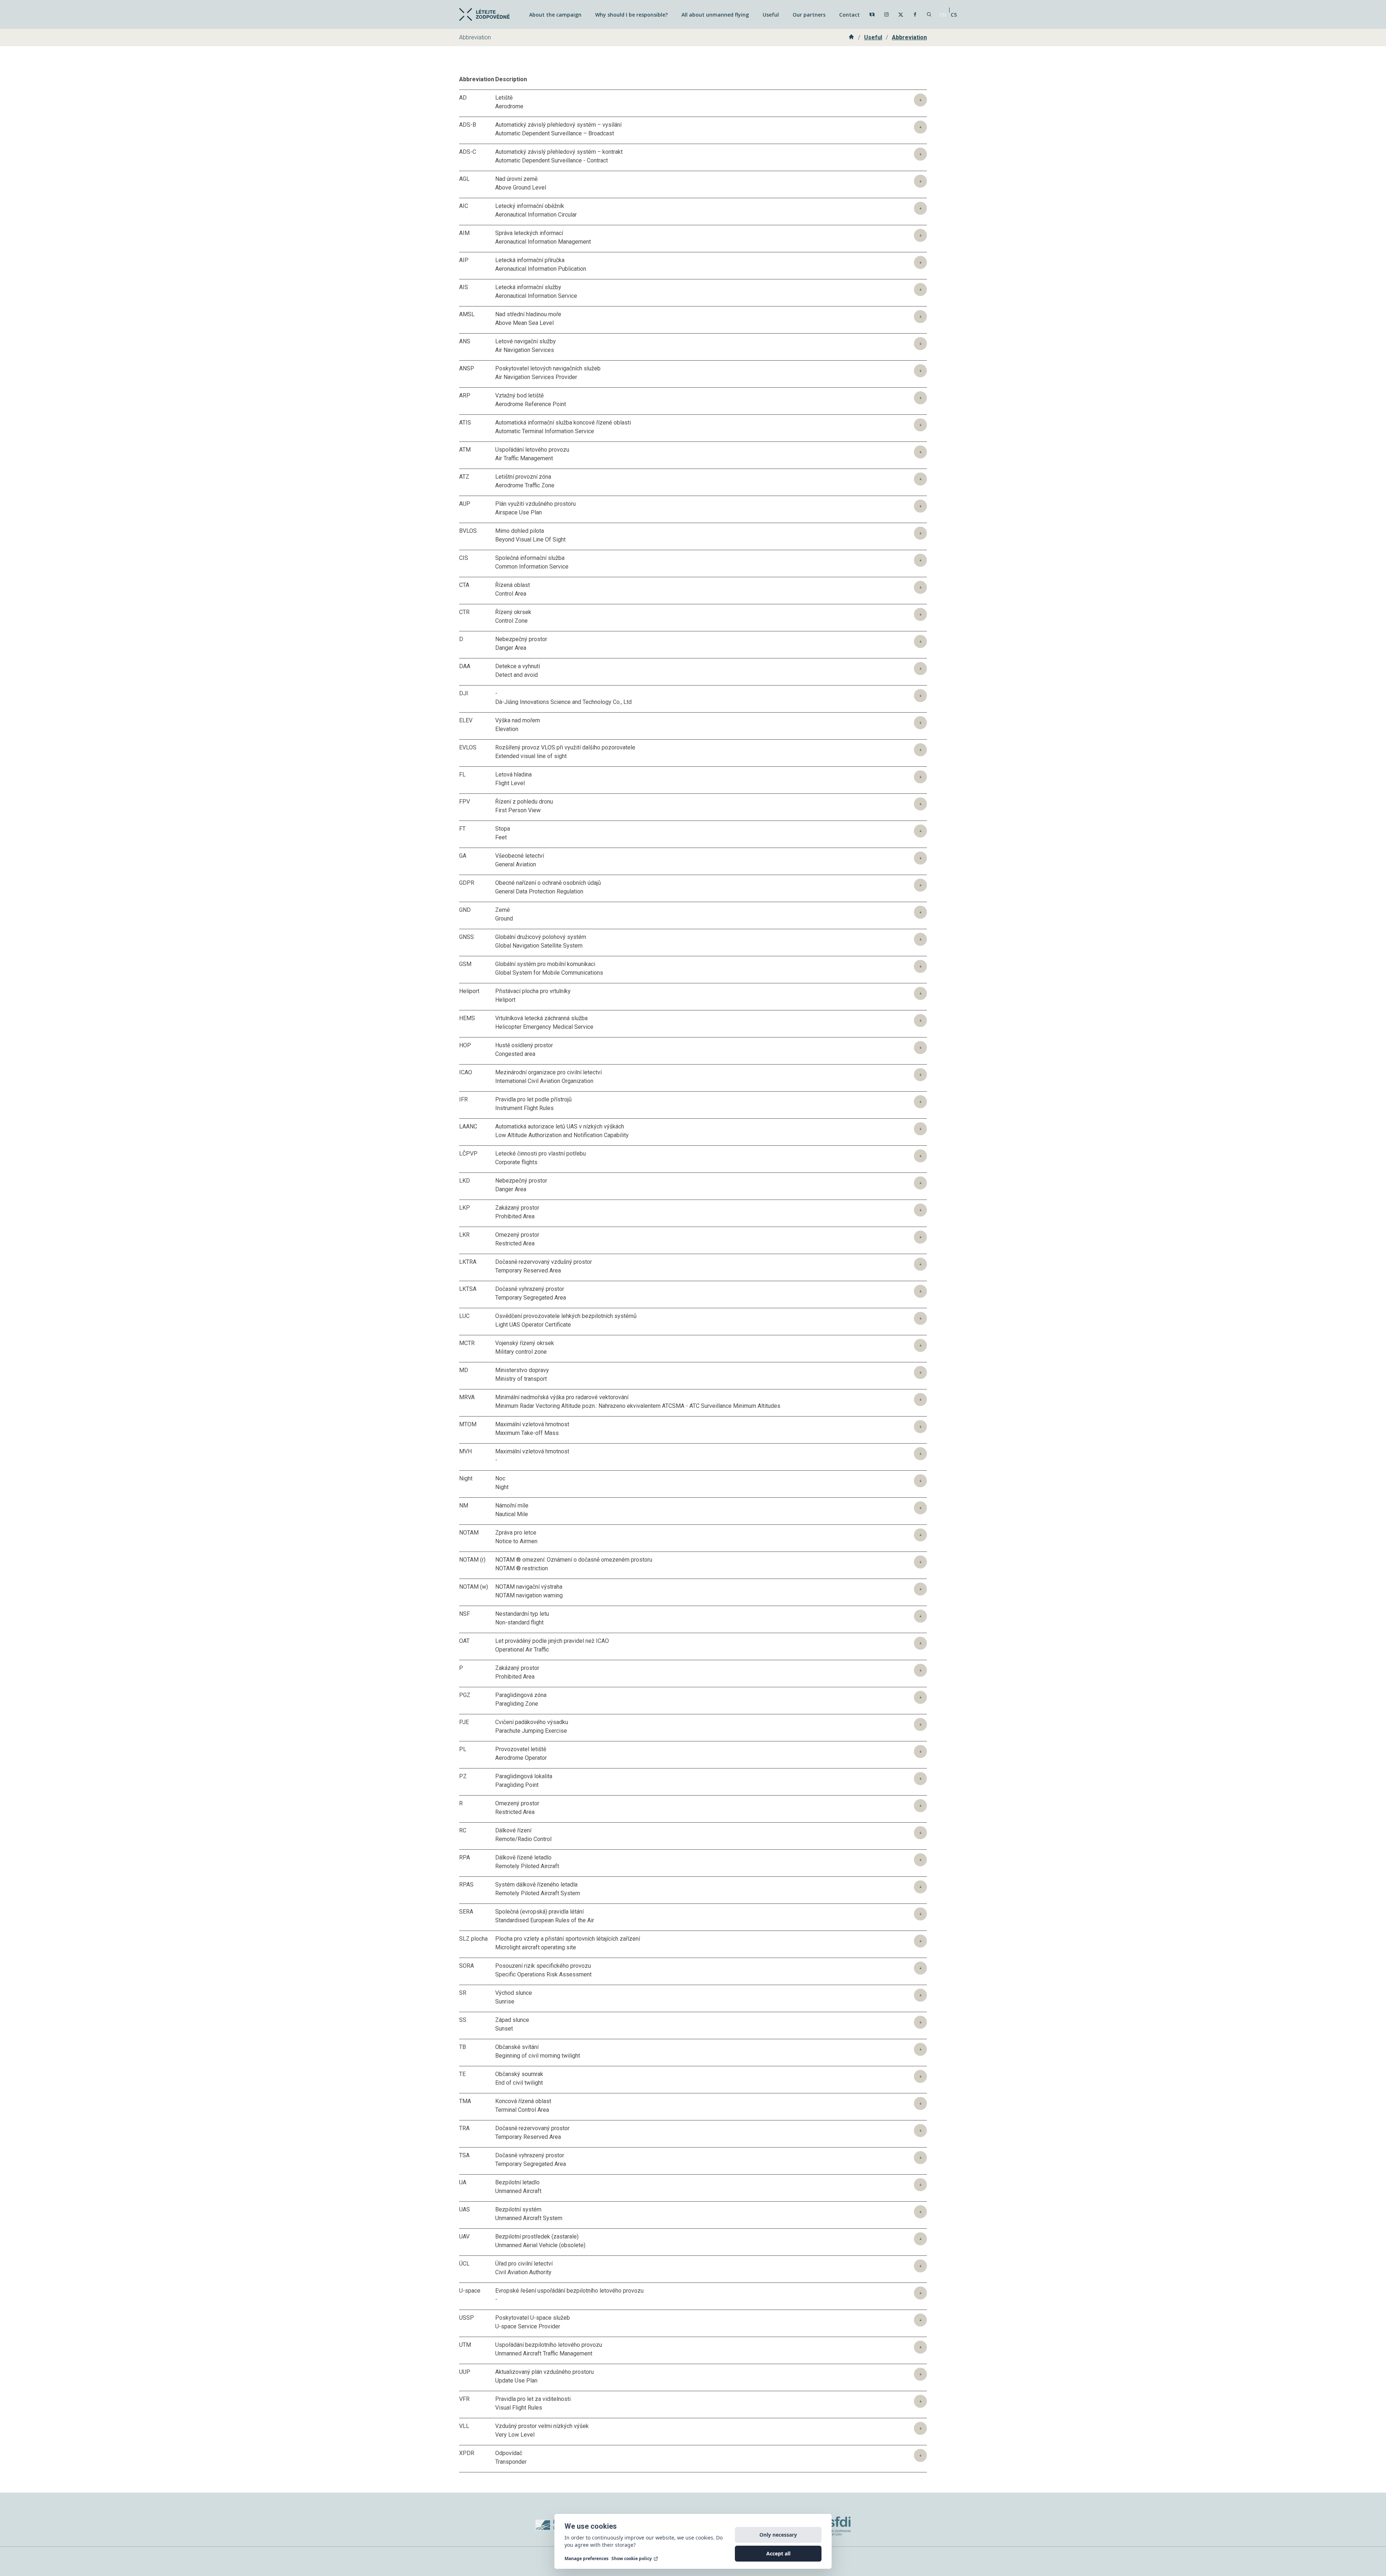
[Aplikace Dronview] (872, 14)
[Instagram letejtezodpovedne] (886, 14)
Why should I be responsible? (631, 15)
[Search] (929, 14)
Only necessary (778, 2535)
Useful (771, 15)
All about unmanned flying (715, 15)
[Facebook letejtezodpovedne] (915, 14)
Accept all (778, 2553)
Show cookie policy (632, 2559)
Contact (849, 15)
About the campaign (555, 15)
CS (954, 15)
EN (943, 15)
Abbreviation (909, 37)
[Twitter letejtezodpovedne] (901, 15)
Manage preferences (587, 2559)
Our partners (809, 15)
